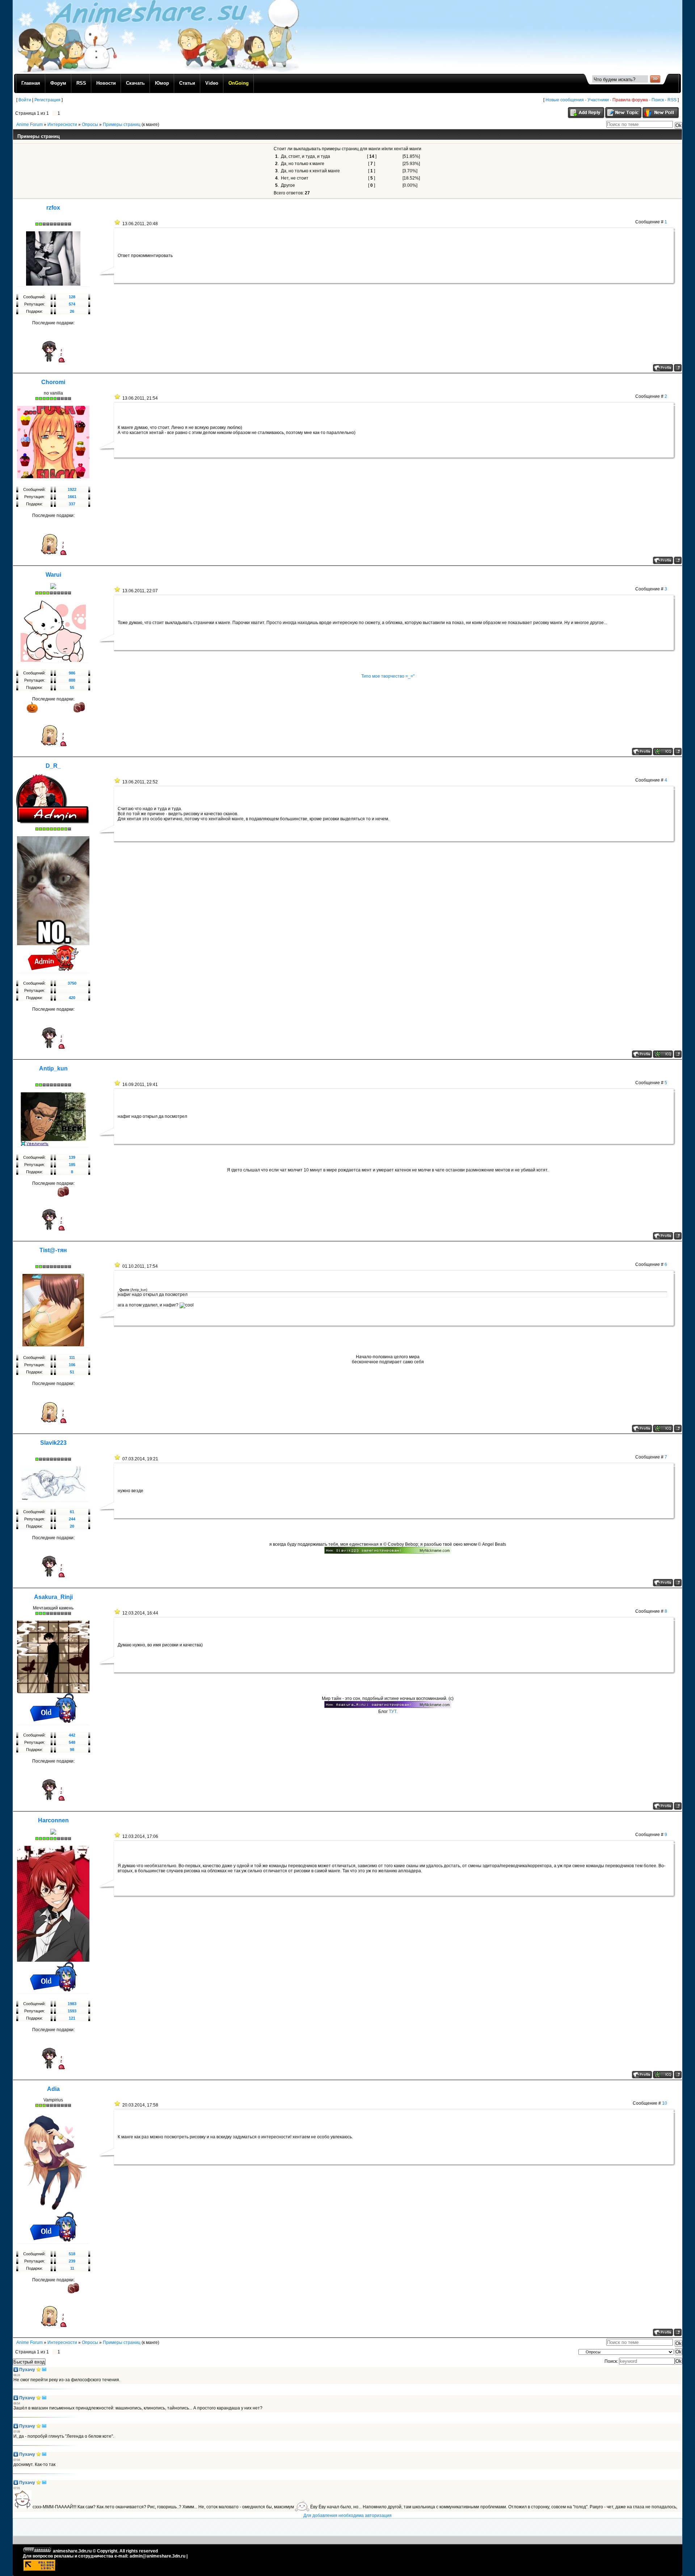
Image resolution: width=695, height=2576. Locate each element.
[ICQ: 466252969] (663, 2075)
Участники (598, 100)
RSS (672, 100)
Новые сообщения (565, 100)
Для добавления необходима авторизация (347, 2516)
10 (665, 2103)
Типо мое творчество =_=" (388, 676)
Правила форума (630, 100)
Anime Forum (30, 125)
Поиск (658, 100)
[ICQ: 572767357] (663, 1054)
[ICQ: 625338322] (663, 752)
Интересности (62, 125)
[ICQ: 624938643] (663, 1428)
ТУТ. (393, 1712)
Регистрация (47, 100)
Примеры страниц (122, 125)
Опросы (90, 125)
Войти (25, 100)
